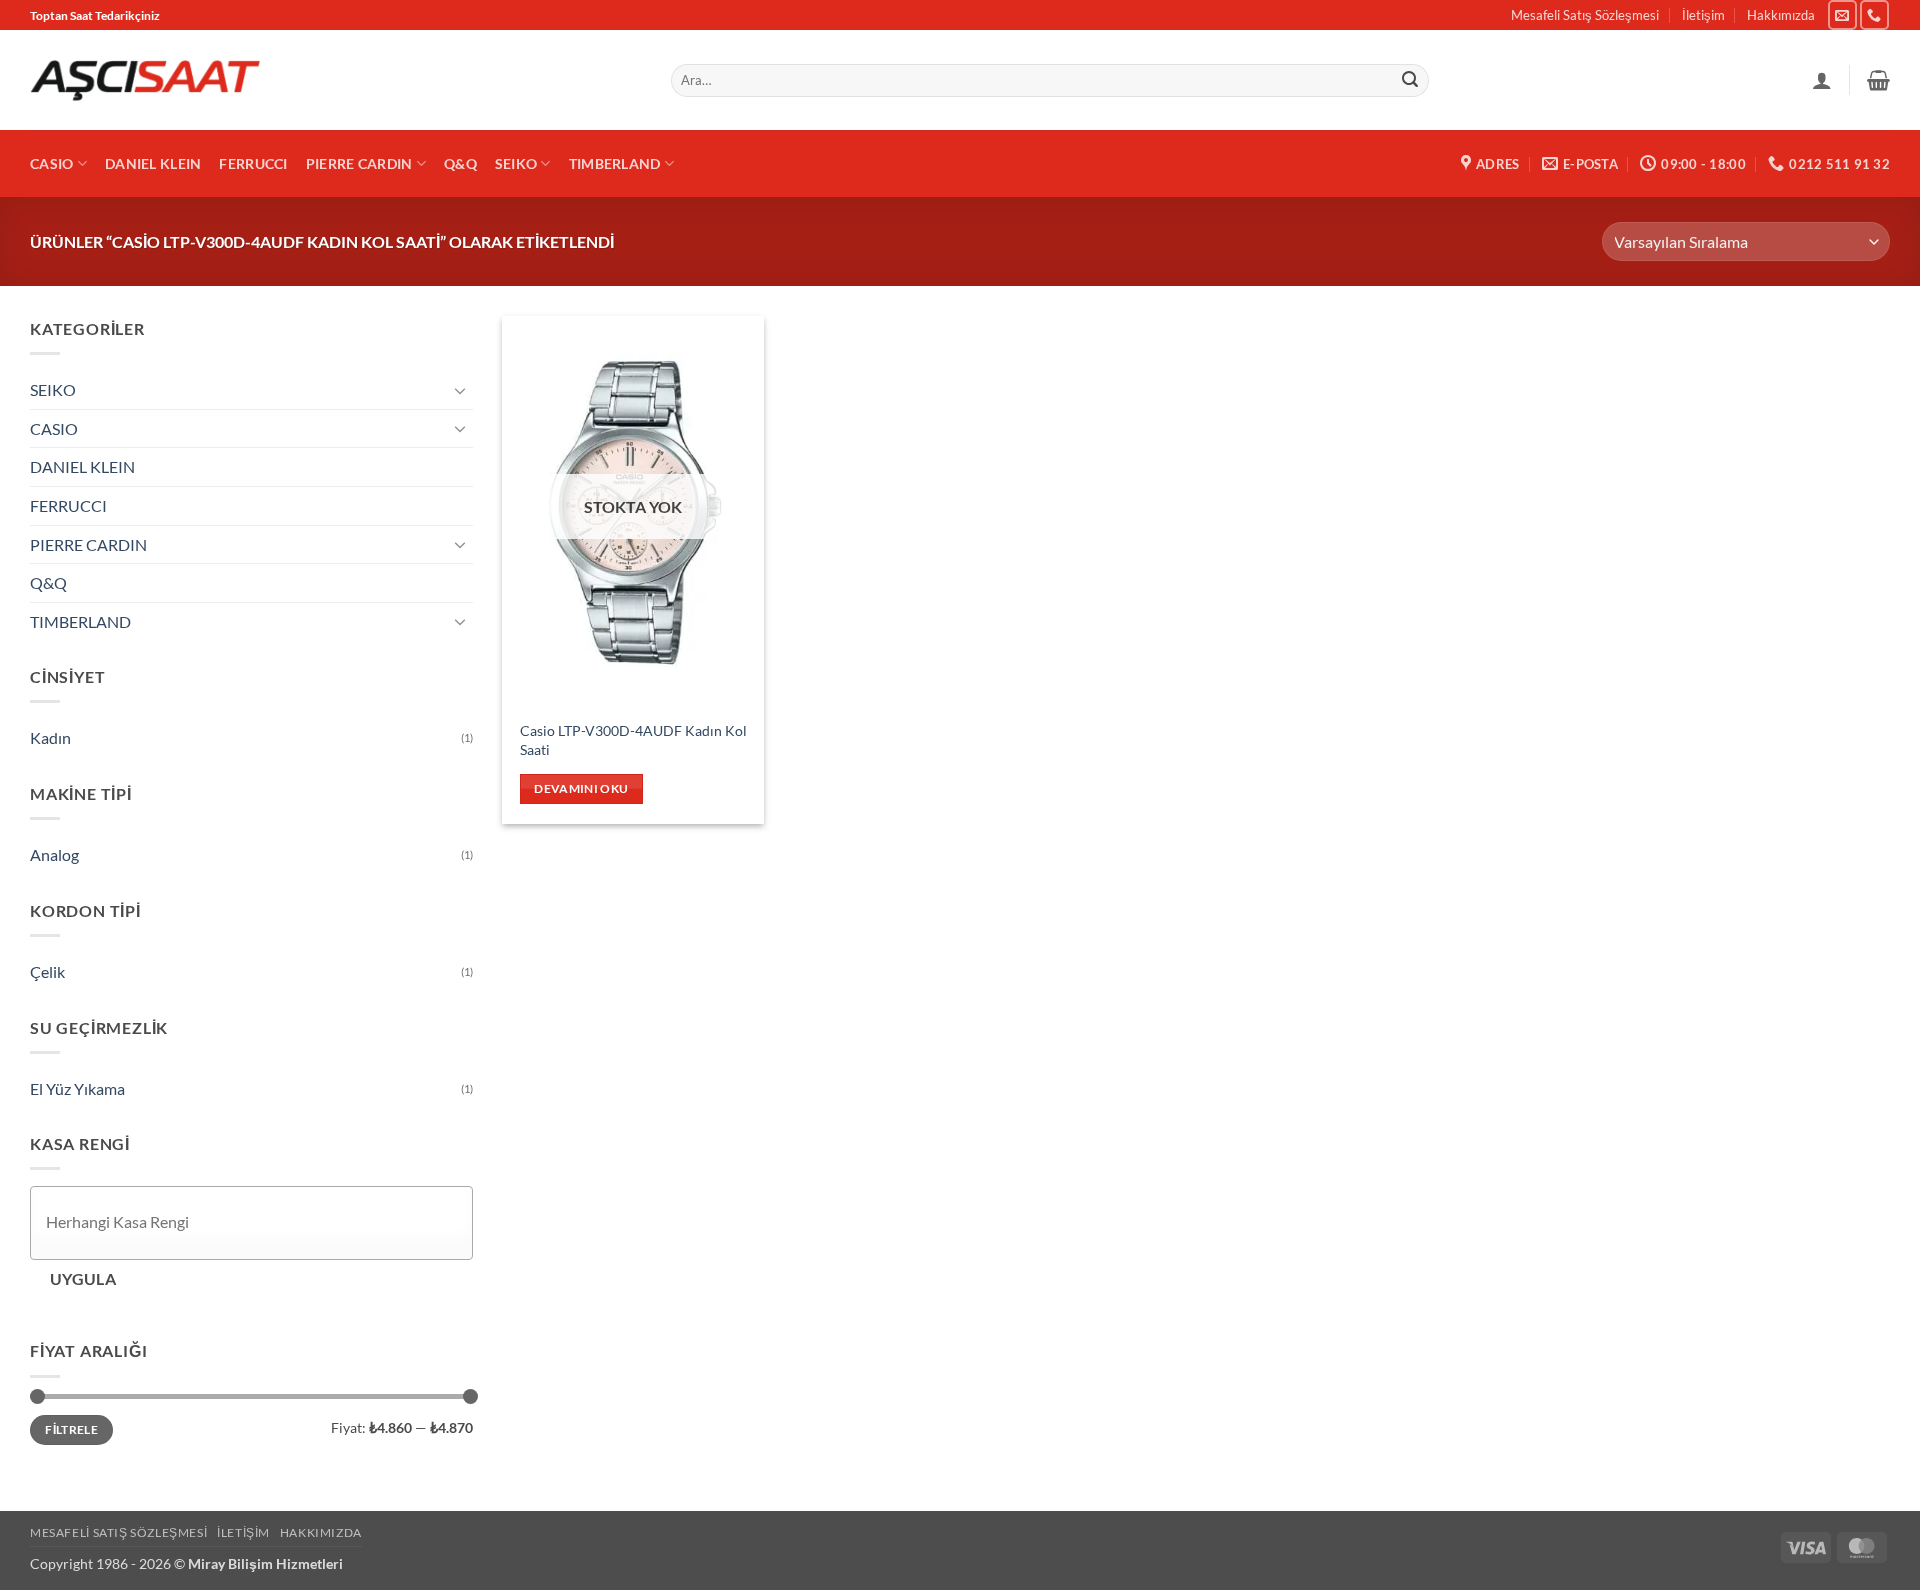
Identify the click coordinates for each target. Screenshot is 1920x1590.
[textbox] (256, 1222)
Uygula (83, 1279)
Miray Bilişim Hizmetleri (265, 1563)
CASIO (51, 163)
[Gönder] (1411, 81)
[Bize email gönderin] (1842, 14)
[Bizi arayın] (1874, 14)
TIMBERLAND (615, 163)
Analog (54, 855)
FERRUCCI (253, 163)
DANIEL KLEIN (153, 163)
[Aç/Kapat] (461, 390)
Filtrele (71, 1429)
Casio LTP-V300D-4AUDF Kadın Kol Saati (633, 740)
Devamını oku (581, 788)
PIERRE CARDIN (359, 163)
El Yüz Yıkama (77, 1088)
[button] (1878, 80)
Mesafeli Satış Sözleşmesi (1585, 15)
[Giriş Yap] (1822, 80)
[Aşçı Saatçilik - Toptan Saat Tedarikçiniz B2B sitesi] (145, 80)
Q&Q (460, 163)
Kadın (50, 738)
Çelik (47, 971)
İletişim (1703, 15)
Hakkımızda (1781, 15)
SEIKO (516, 163)
